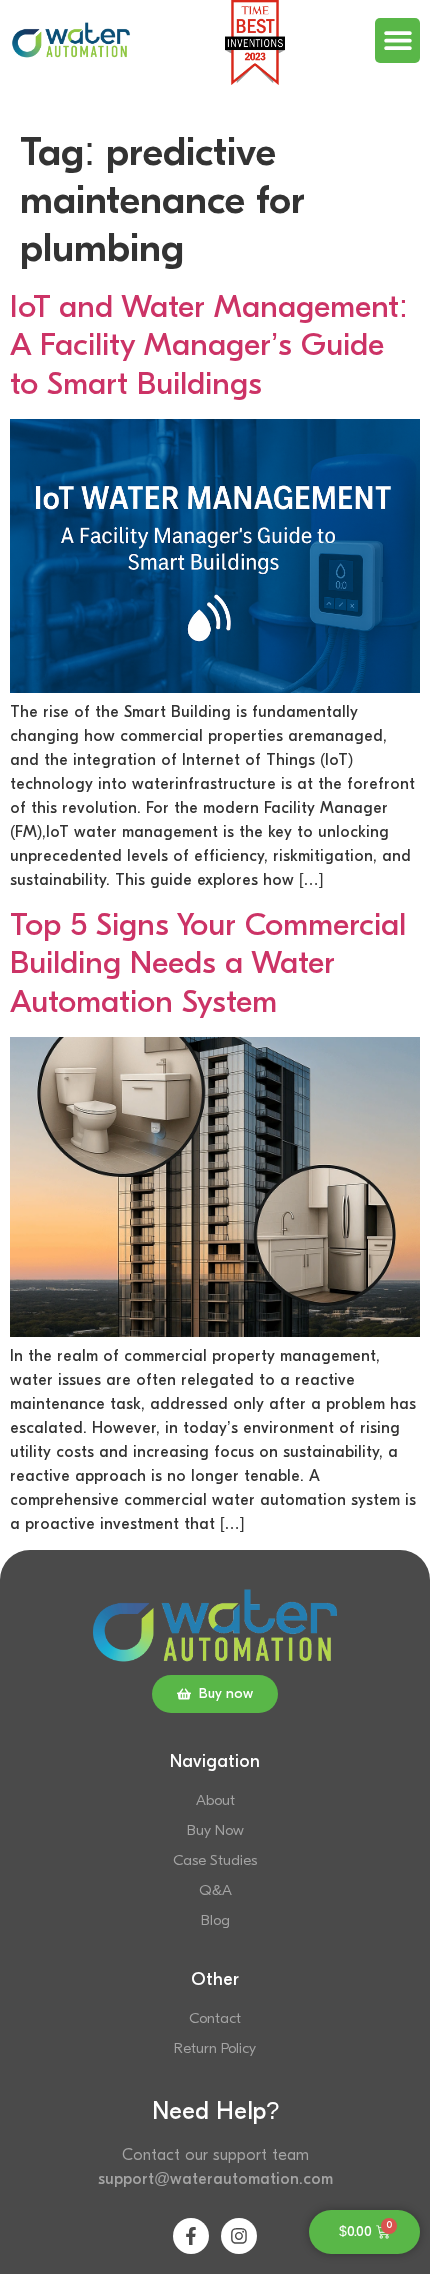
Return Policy (215, 2048)
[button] (397, 40)
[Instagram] (239, 2236)
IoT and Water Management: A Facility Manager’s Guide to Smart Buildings (209, 345)
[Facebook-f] (191, 2236)
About (215, 1800)
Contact (215, 2018)
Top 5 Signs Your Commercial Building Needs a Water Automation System (208, 963)
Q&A (215, 1890)
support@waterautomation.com (215, 2179)
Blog (215, 1920)
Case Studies (215, 1860)
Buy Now (215, 1830)
